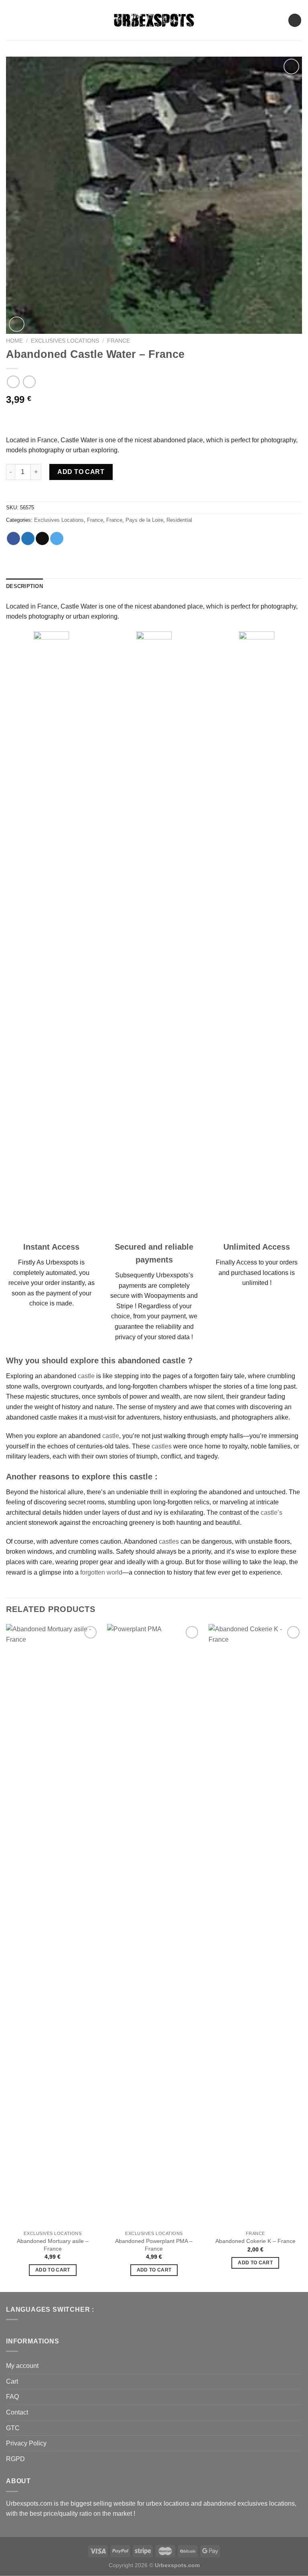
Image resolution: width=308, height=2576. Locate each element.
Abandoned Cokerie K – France (255, 2241)
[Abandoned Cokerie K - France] (255, 1925)
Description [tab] (24, 586)
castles (162, 1446)
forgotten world (101, 1572)
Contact (17, 2412)
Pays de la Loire (144, 520)
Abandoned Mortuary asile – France (53, 2245)
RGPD (15, 2459)
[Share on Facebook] (13, 539)
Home (14, 341)
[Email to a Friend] (42, 539)
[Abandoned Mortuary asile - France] (53, 1925)
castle (86, 1376)
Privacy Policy (26, 2443)
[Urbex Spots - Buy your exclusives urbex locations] (154, 20)
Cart (12, 2381)
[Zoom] (17, 324)
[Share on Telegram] (57, 539)
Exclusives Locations (65, 341)
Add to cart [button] (53, 2270)
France (119, 341)
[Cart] (295, 20)
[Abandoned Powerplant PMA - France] (154, 1925)
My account (22, 2366)
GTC (13, 2428)
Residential (179, 520)
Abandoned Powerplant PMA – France (154, 2245)
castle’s (272, 1513)
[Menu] (11, 20)
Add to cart (81, 472)
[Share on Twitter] (28, 539)
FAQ (12, 2397)
